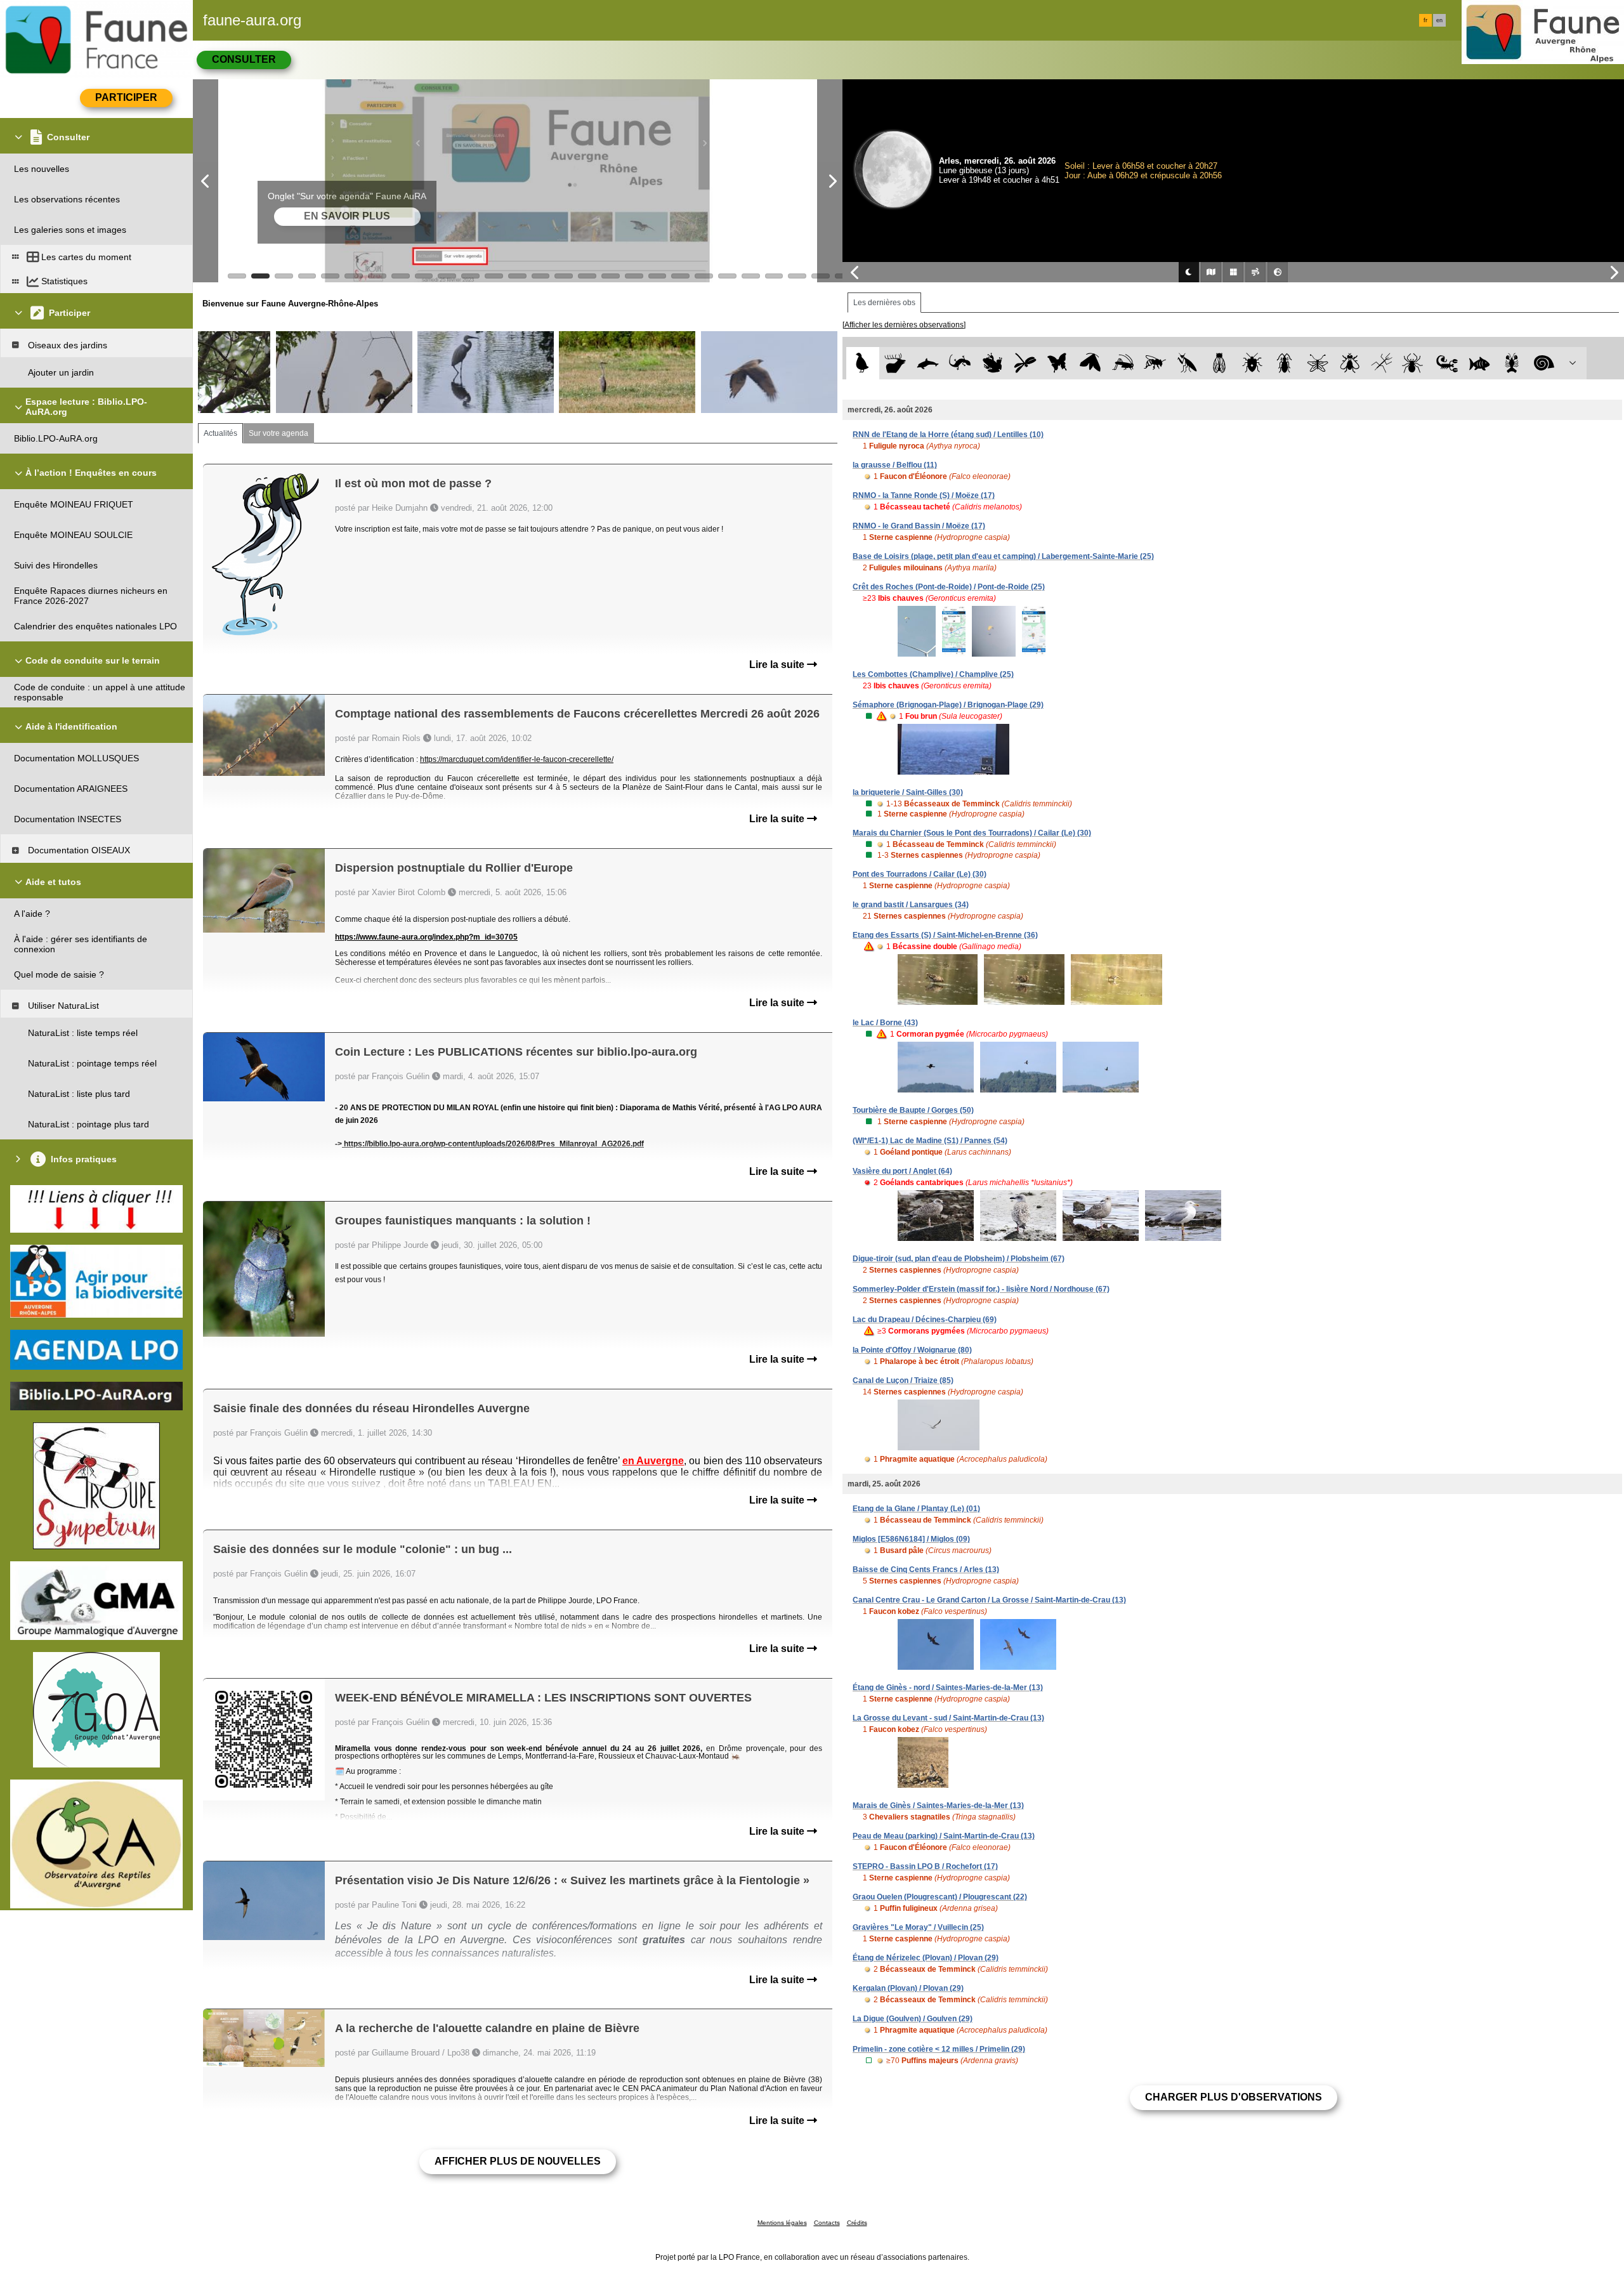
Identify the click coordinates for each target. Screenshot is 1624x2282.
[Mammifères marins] (928, 363)
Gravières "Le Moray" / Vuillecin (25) (918, 1927)
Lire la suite (778, 665)
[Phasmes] (1382, 363)
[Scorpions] (1447, 363)
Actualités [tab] (220, 433)
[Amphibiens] (992, 363)
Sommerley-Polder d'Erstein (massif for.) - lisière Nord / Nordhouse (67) (981, 1289)
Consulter (244, 59)
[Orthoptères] (1123, 363)
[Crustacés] (1512, 363)
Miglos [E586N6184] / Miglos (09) (911, 1539)
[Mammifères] (895, 363)
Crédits (857, 2223)
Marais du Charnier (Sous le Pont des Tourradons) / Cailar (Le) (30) (972, 833)
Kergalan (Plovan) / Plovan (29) (908, 1988)
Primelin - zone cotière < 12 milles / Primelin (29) (939, 2049)
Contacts (827, 2223)
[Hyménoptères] (1155, 363)
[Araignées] (1415, 363)
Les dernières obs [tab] (884, 303)
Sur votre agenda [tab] (278, 433)
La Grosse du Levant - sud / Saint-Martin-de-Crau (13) (948, 1718)
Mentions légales (782, 2223)
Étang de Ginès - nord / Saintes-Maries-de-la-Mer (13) (948, 1688)
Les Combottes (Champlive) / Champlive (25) (933, 674)
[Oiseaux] (862, 363)
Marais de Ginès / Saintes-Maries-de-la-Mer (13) (938, 1806)
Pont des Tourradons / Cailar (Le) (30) (920, 874)
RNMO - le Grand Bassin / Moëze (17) (919, 526)
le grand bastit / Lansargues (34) (911, 905)
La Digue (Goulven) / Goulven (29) (913, 2019)
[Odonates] (1025, 363)
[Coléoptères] (1285, 363)
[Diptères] (1350, 363)
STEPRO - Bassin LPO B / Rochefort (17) (925, 1866)
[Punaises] (1253, 363)
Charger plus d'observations (1234, 2097)
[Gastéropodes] (1544, 363)
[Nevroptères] (1317, 363)
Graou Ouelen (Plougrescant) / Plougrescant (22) (940, 1897)
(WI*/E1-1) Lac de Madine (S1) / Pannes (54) (930, 1141)
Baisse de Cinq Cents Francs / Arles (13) (926, 1570)
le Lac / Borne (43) (885, 1023)
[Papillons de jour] (1058, 363)
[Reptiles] (960, 363)
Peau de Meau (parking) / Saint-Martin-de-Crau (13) (944, 1836)
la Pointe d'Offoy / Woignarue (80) (912, 1350)
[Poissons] (1480, 363)
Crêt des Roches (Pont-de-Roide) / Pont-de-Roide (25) (949, 587)
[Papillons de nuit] (1090, 363)
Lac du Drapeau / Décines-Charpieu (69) (925, 1320)
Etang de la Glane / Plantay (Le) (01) (916, 1509)
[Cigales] (1220, 363)
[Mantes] (1187, 363)
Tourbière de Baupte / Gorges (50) (913, 1110)
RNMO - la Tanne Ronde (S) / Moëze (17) (924, 495)
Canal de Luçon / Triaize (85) (903, 1380)
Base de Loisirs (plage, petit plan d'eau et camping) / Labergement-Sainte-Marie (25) (1003, 556)
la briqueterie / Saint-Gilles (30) (908, 792)
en (1439, 20)
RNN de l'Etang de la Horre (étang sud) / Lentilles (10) (948, 435)
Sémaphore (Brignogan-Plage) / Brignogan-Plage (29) (948, 705)
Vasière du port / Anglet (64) (902, 1171)
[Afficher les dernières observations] (904, 325)
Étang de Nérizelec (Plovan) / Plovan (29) (926, 1958)
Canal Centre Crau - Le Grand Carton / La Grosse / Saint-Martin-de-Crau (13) (989, 1600)
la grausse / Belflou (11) (895, 465)
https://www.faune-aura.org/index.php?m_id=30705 (426, 937)
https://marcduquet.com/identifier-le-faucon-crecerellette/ (517, 759)
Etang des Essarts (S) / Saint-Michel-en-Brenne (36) (945, 935)
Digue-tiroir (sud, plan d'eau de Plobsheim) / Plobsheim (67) (959, 1259)
